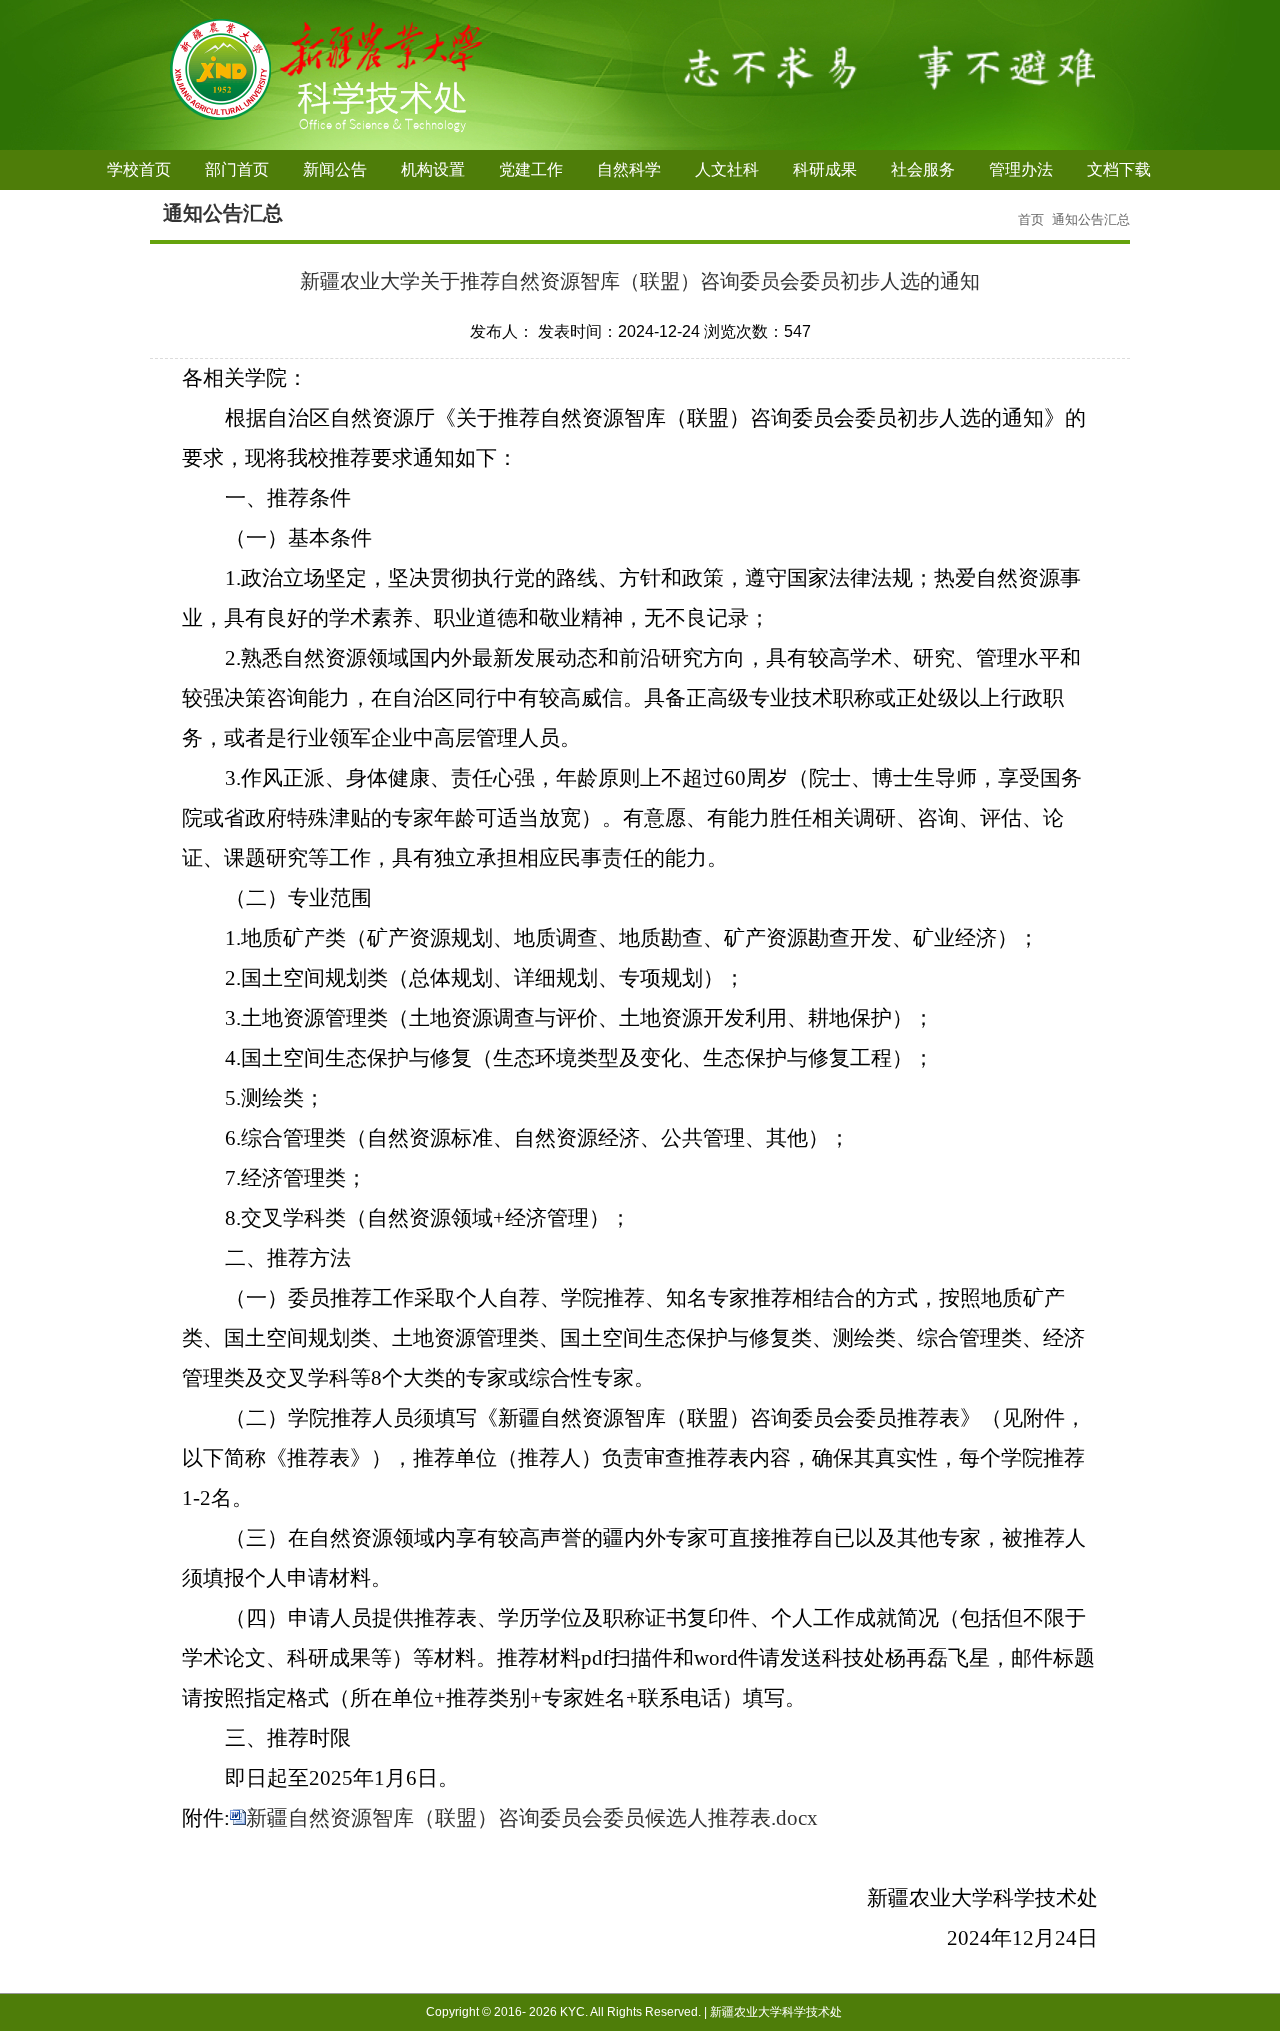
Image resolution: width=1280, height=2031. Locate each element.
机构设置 (433, 169)
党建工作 (531, 169)
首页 (1031, 219)
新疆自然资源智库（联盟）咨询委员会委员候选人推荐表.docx (532, 1818)
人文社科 (727, 169)
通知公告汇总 (1091, 219)
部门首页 (237, 169)
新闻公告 (335, 169)
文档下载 (1119, 169)
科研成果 (825, 169)
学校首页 (139, 169)
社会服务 (923, 169)
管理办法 (1021, 169)
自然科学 (629, 169)
